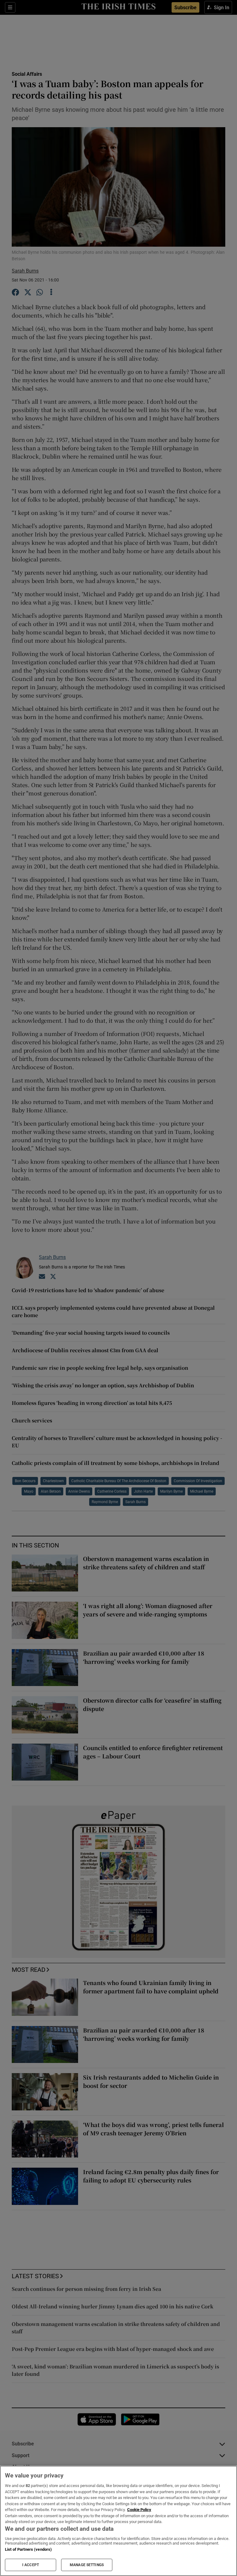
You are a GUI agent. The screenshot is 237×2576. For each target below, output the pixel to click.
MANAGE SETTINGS (87, 2565)
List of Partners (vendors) (28, 2549)
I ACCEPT (31, 2565)
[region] (118, 2521)
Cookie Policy (139, 2510)
